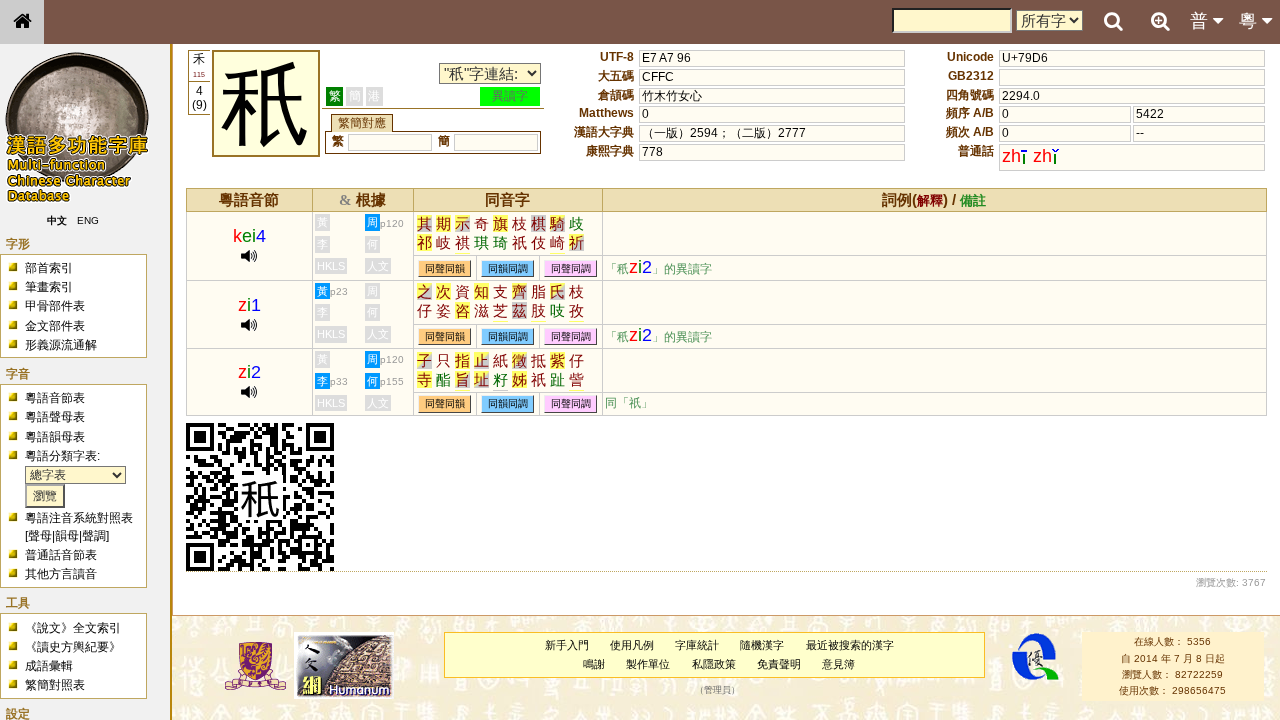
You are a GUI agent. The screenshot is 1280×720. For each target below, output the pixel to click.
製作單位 (648, 664)
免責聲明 (779, 664)
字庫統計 (697, 645)
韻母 (67, 536)
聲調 (94, 536)
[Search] (1113, 22)
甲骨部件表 (55, 306)
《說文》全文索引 (73, 628)
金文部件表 (55, 326)
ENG (88, 220)
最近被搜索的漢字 (850, 645)
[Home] (22, 22)
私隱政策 (714, 664)
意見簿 (838, 664)
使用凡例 (632, 645)
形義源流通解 (61, 345)
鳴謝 (594, 664)
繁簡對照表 (55, 685)
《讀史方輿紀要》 (73, 647)
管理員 (717, 691)
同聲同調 (571, 268)
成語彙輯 (49, 666)
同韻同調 (508, 268)
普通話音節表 (61, 555)
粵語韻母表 (55, 437)
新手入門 (567, 645)
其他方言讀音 (61, 574)
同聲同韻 (445, 268)
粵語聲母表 (55, 417)
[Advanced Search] (1160, 21)
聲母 (40, 536)
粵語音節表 (55, 398)
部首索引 (49, 268)
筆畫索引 (49, 287)
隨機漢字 (762, 645)
